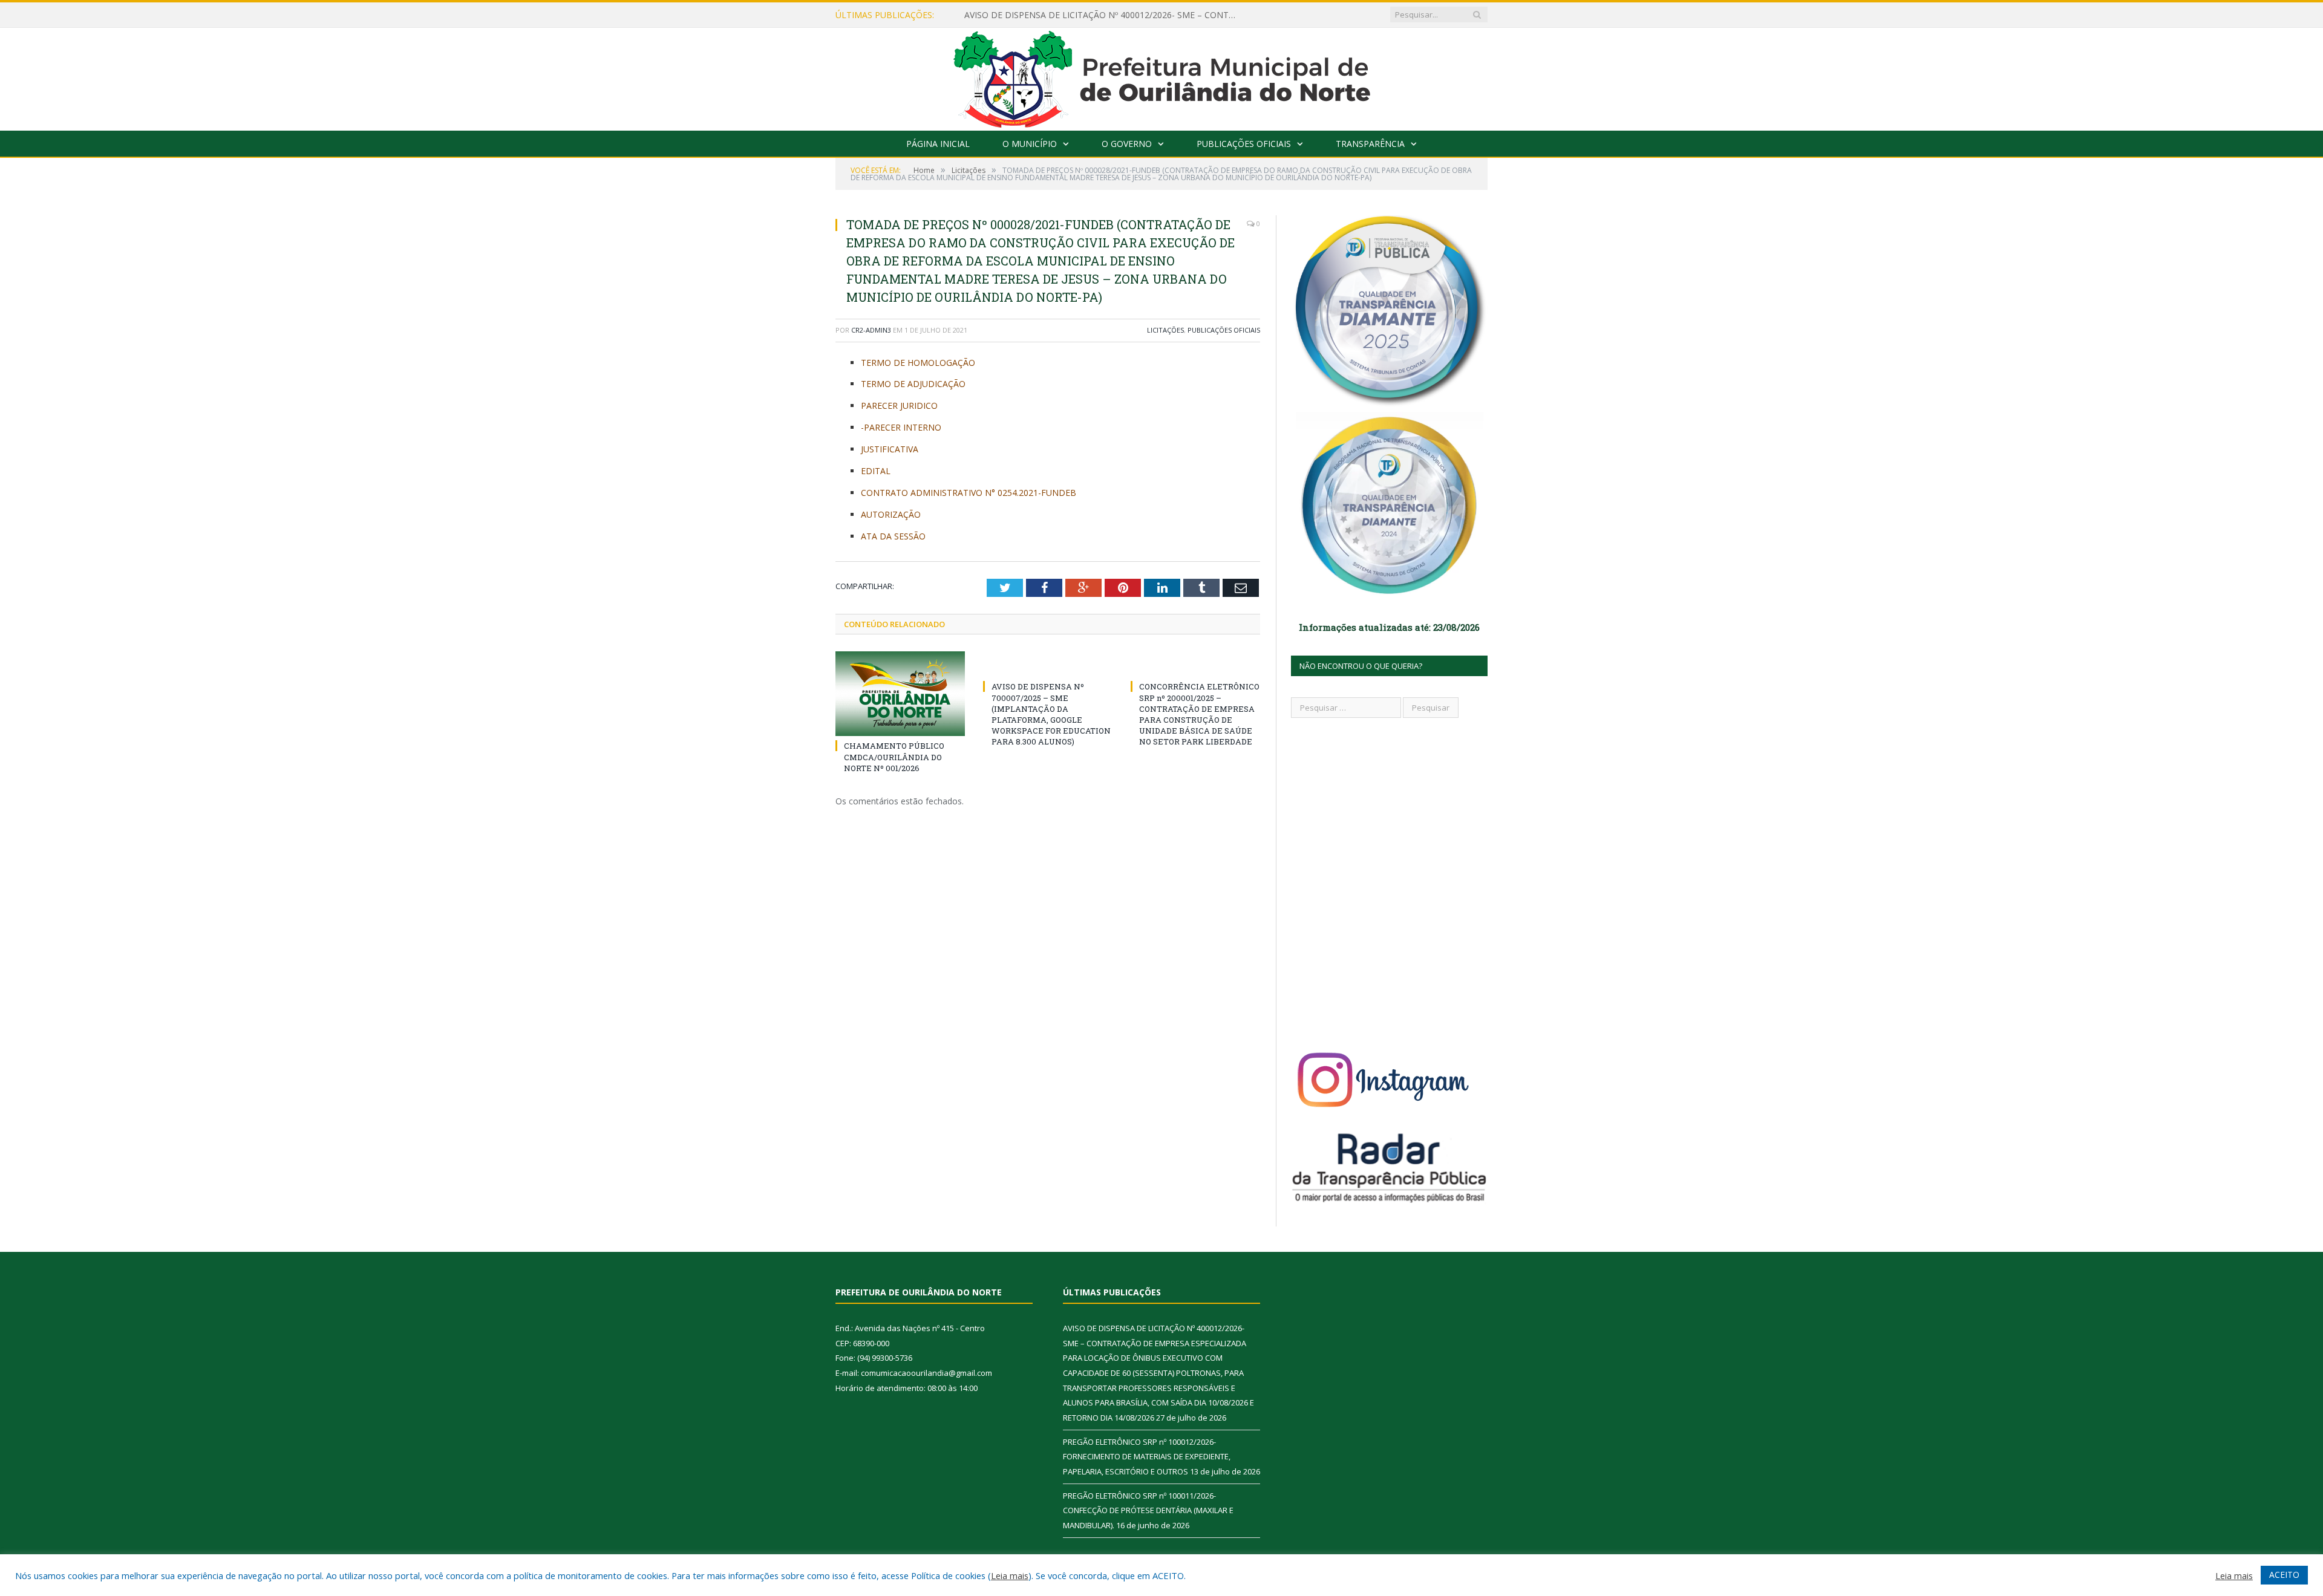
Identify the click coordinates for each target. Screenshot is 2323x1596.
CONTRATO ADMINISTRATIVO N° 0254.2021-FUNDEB (969, 493)
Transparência (1370, 144)
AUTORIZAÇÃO (891, 514)
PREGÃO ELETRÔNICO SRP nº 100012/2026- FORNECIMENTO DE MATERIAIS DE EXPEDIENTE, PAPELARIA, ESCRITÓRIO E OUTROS (1103, 15)
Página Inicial (938, 144)
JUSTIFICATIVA (890, 449)
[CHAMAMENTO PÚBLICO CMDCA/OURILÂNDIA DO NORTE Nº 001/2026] (900, 694)
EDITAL (876, 471)
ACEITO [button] (2284, 1575)
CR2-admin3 (871, 330)
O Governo (1127, 144)
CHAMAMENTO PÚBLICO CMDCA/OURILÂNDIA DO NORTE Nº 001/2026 (894, 757)
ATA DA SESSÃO (893, 536)
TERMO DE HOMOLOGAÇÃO (918, 363)
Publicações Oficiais (1244, 144)
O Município (1030, 144)
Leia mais (1010, 1575)
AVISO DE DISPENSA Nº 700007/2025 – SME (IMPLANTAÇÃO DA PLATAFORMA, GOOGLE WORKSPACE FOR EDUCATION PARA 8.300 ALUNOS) (1051, 714)
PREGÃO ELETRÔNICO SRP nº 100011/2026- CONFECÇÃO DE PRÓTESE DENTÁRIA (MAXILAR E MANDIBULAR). (1148, 1510)
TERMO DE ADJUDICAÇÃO (913, 384)
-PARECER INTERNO (901, 427)
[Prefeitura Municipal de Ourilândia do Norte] (1162, 77)
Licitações (1165, 330)
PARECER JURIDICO (899, 406)
